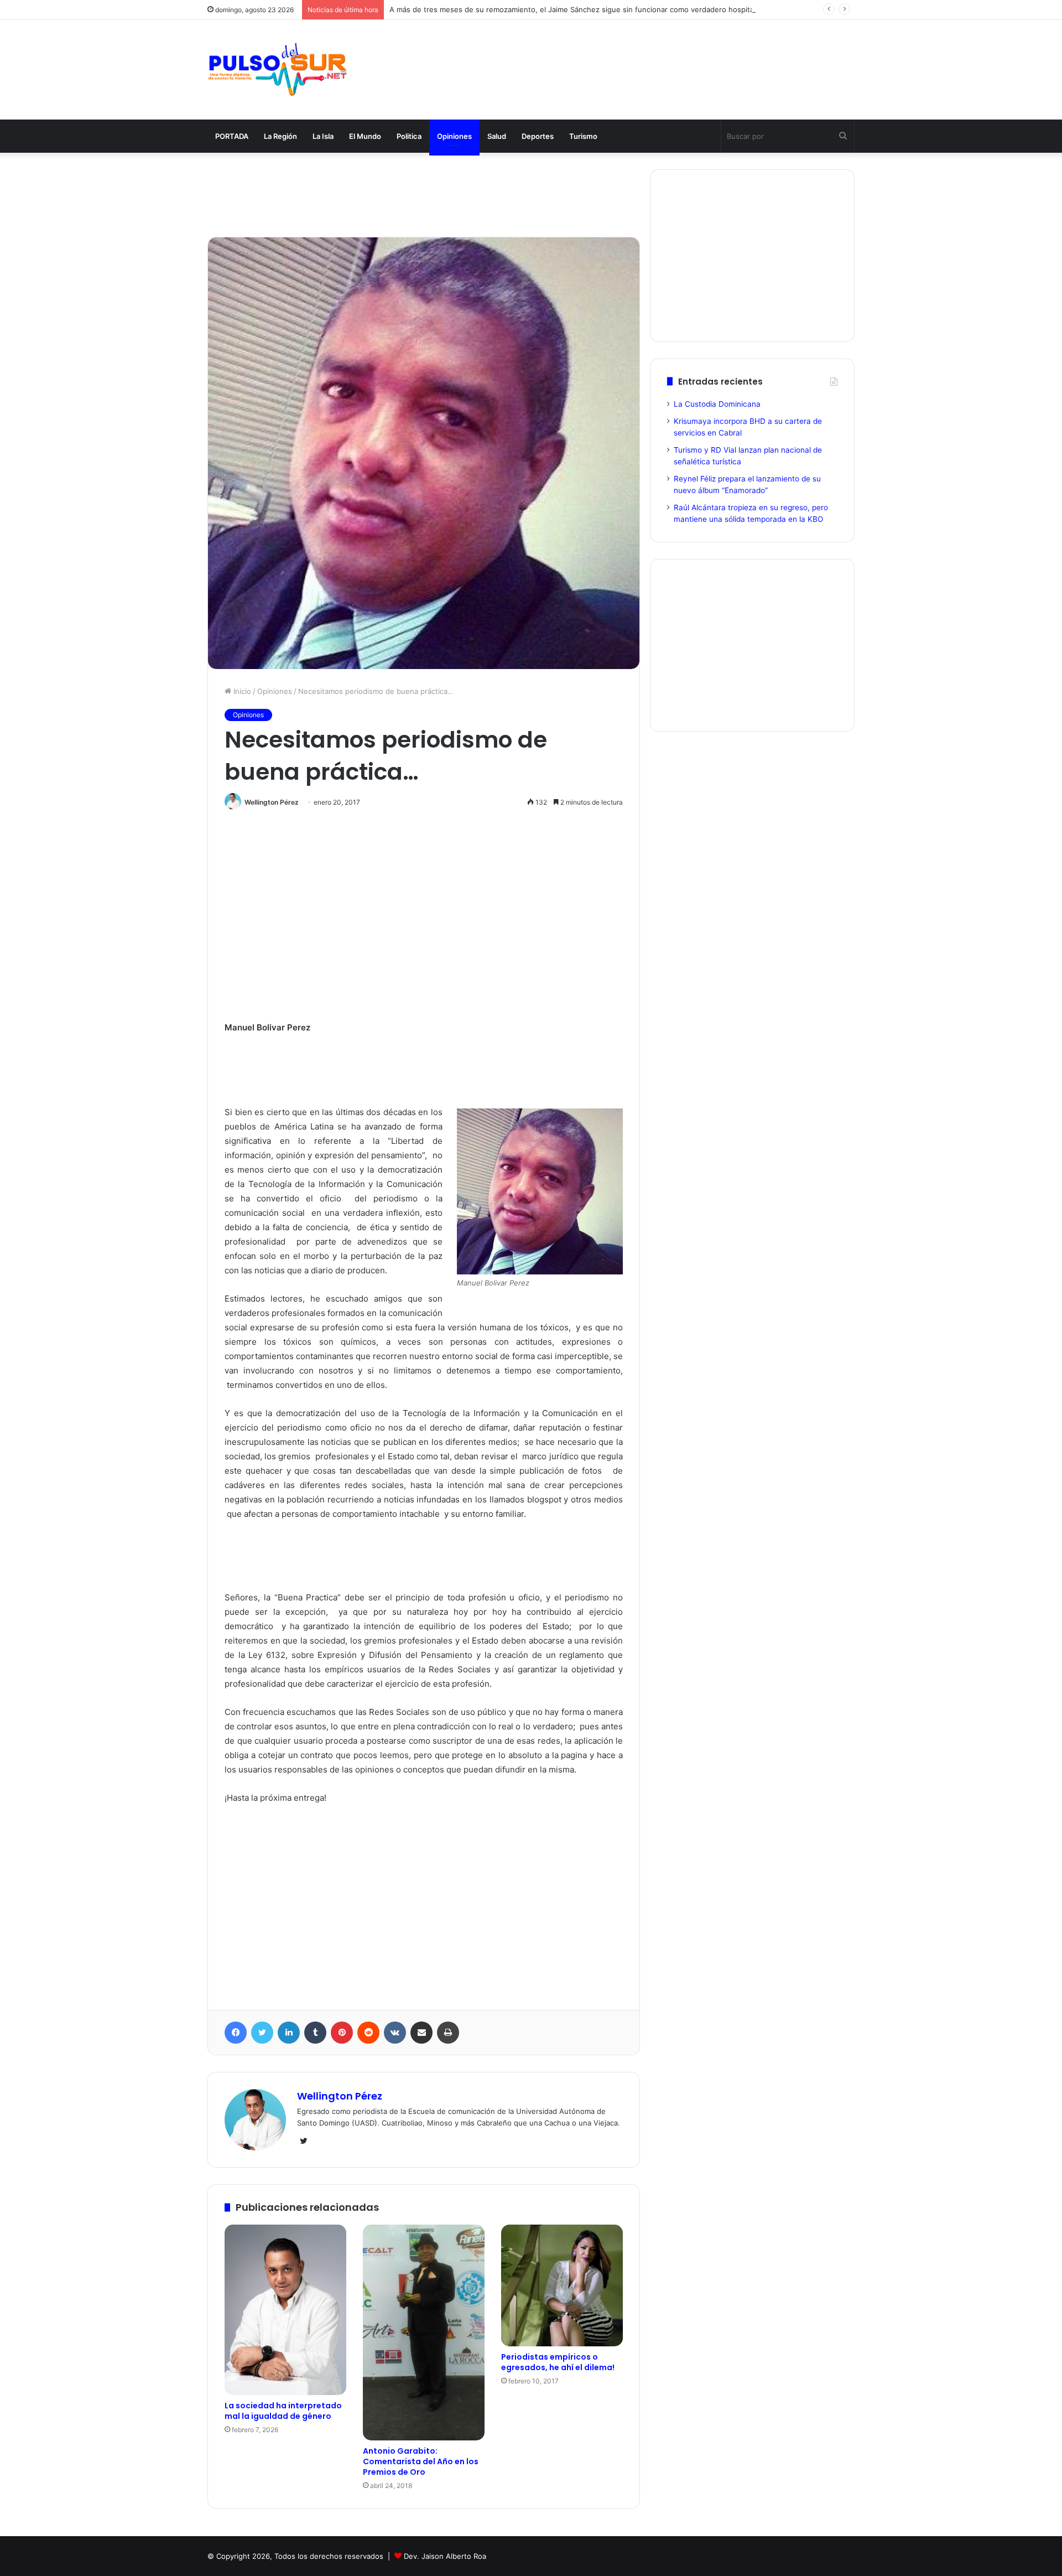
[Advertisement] (642, 56)
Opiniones (454, 136)
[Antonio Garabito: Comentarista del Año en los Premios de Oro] (424, 2333)
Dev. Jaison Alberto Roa (445, 2556)
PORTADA (232, 136)
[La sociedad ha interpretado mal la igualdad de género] (285, 2310)
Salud (497, 136)
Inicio (241, 691)
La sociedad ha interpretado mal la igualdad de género (283, 2411)
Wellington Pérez (272, 802)
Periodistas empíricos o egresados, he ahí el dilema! (558, 2362)
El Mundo (365, 136)
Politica (409, 136)
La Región (280, 136)
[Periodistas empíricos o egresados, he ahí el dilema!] (562, 2285)
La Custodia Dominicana (717, 404)
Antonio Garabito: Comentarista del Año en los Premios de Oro (421, 2461)
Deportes (538, 136)
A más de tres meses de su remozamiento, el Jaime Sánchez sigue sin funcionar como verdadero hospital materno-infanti (600, 9)
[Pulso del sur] (277, 70)
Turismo (583, 136)
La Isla (323, 136)
